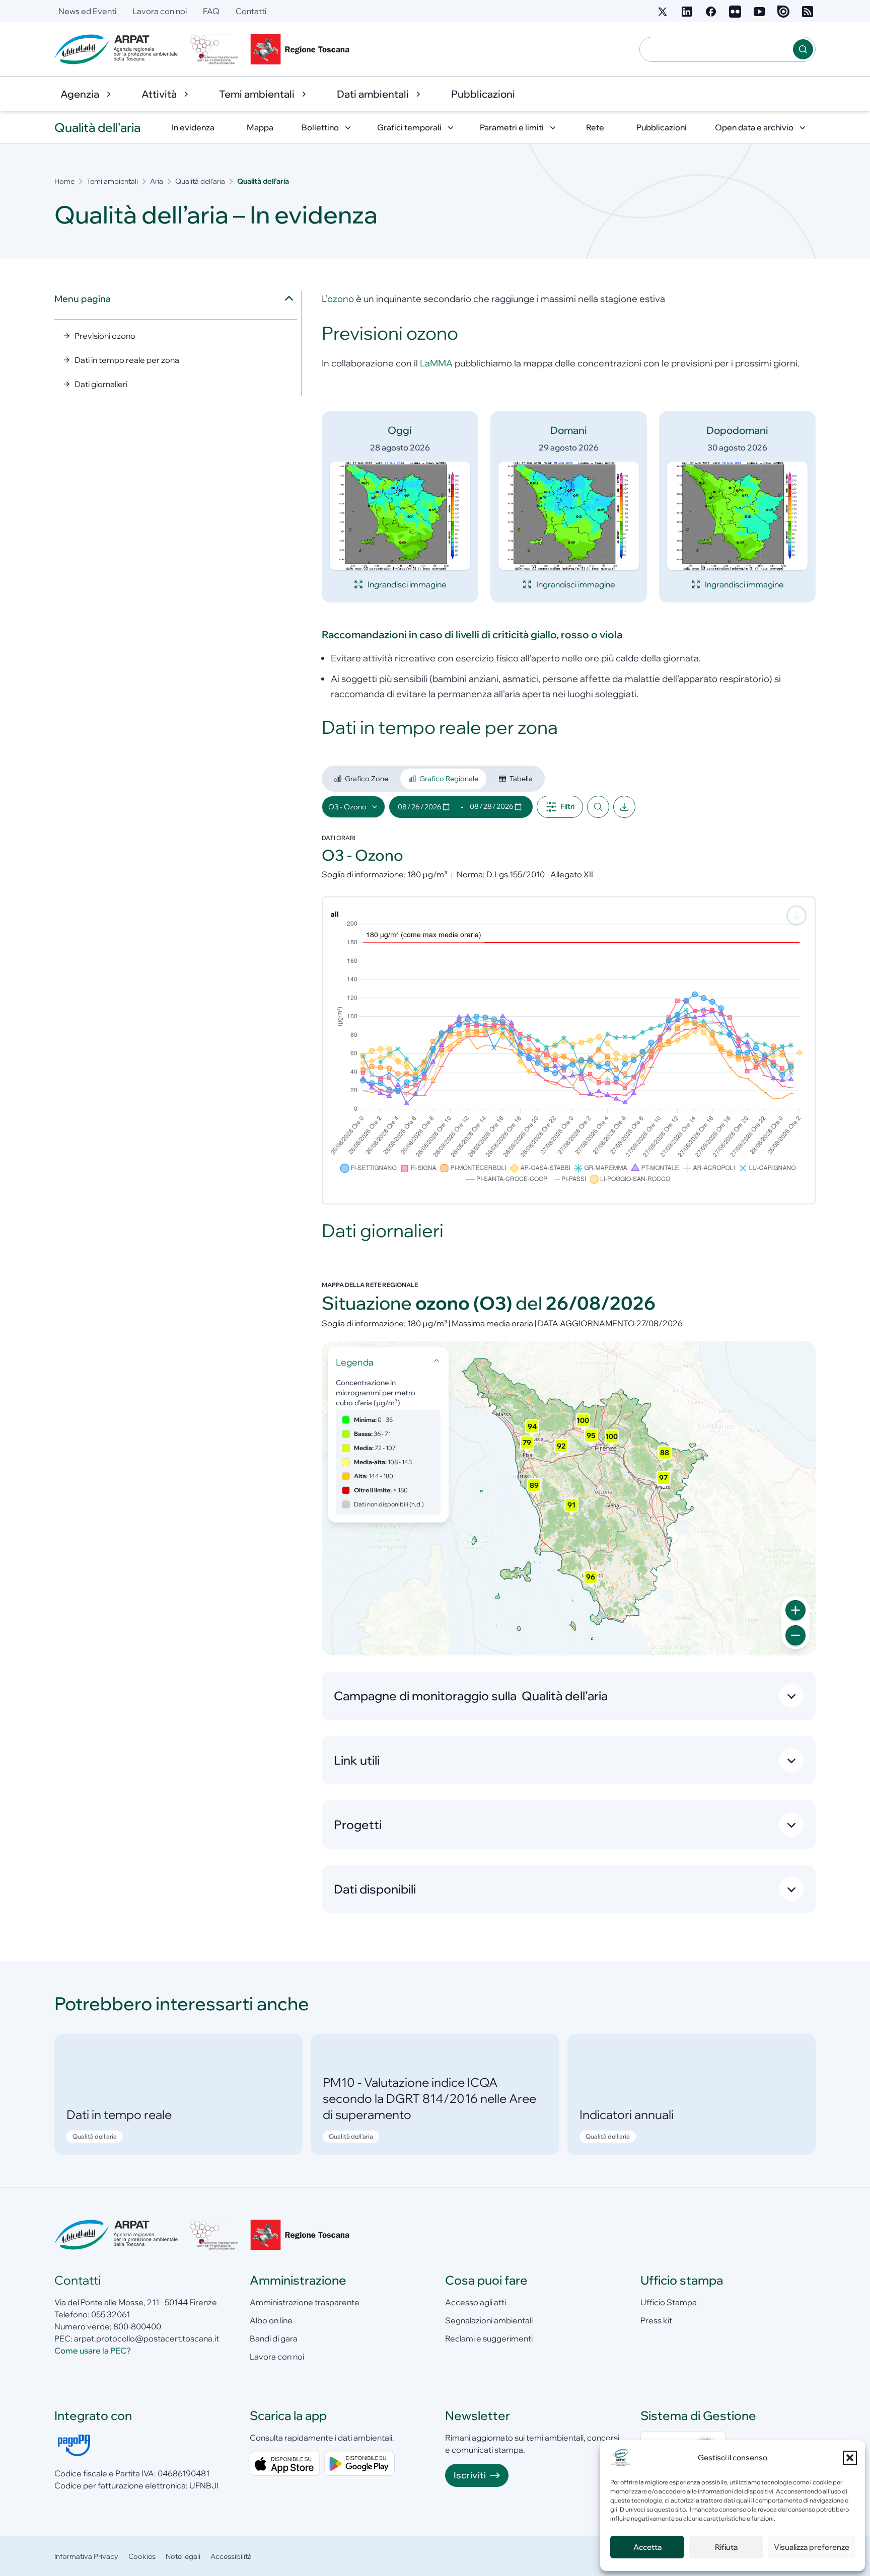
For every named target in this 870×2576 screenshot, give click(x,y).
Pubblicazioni (483, 94)
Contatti (251, 11)
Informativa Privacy (86, 2556)
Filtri (567, 806)
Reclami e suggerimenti (489, 2338)
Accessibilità (231, 2556)
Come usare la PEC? (93, 2351)
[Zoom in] (795, 1610)
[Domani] (569, 516)
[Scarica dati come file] (624, 807)
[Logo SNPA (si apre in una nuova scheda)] (214, 49)
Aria (157, 181)
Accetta (647, 2547)
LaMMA (436, 363)
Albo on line (271, 2320)
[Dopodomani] (737, 516)
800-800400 (137, 2326)
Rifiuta (726, 2547)
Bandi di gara (274, 2338)
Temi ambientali (257, 94)
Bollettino (320, 127)
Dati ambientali (373, 94)
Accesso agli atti (476, 2302)
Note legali (183, 2556)
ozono (341, 299)
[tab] (361, 779)
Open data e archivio (754, 127)
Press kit (656, 2320)
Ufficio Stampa (669, 2302)
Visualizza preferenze (812, 2547)
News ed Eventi (87, 11)
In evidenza (193, 127)
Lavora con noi (160, 11)
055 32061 (111, 2314)
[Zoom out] (795, 1635)
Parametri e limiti (512, 127)
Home (64, 181)
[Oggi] (400, 516)
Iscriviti (470, 2475)
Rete (595, 127)
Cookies (142, 2556)
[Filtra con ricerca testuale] (598, 807)
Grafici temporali (409, 127)
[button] (850, 2458)
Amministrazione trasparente (305, 2302)
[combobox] (716, 49)
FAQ (211, 11)
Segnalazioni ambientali (489, 2320)
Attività (159, 94)
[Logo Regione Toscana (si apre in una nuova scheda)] (302, 49)
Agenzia (80, 94)
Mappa (260, 127)
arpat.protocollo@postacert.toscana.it (147, 2338)
